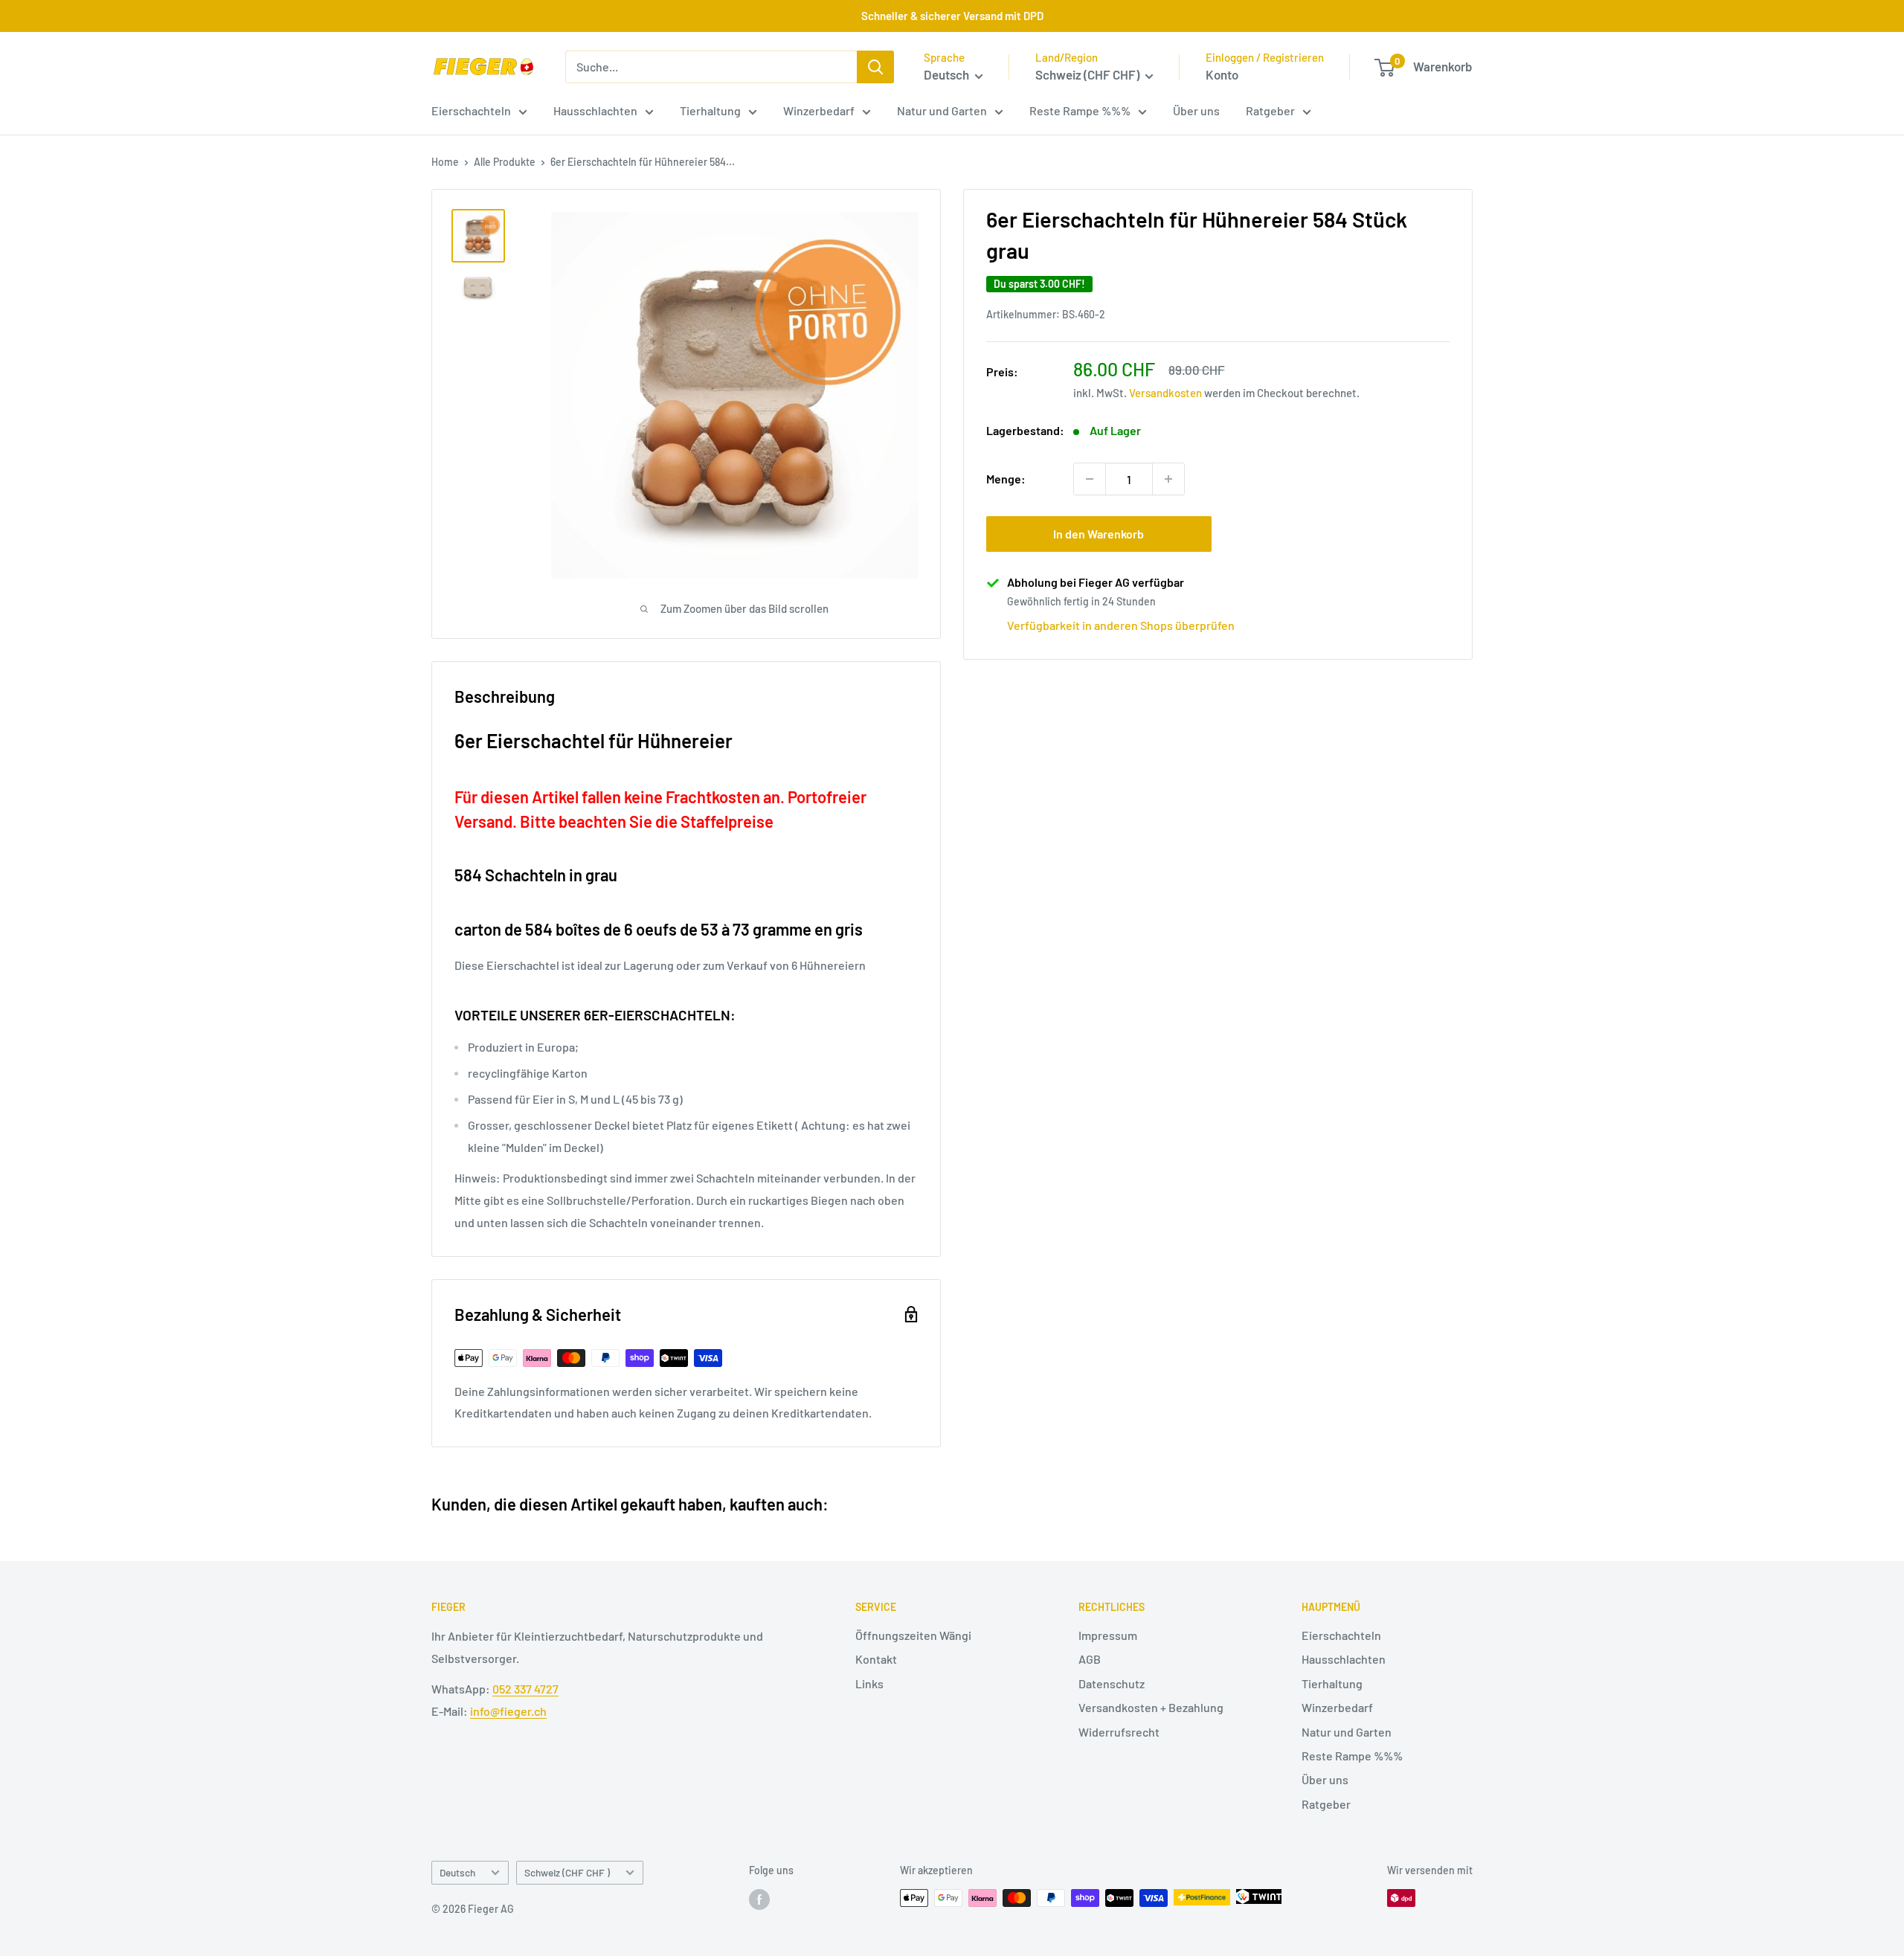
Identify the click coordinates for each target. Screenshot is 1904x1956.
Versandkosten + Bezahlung (1151, 1707)
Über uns (1196, 110)
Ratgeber (1270, 110)
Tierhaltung (710, 110)
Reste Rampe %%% (1080, 110)
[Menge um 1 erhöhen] (1168, 479)
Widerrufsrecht (1119, 1732)
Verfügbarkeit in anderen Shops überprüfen (1121, 625)
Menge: (1006, 479)
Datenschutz (1112, 1683)
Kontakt (876, 1659)
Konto (1222, 74)
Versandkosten (1165, 393)
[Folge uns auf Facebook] (759, 1899)
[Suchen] (875, 67)
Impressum (1108, 1635)
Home (445, 162)
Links (869, 1683)
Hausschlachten (595, 110)
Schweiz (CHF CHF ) (567, 1872)
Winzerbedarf (819, 110)
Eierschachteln (471, 110)
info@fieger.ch (508, 1711)
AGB (1090, 1659)
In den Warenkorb (1099, 534)
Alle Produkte (505, 162)
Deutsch (457, 1872)
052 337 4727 (525, 1689)
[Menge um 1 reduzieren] (1090, 479)
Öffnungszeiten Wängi (913, 1635)
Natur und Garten (942, 110)
